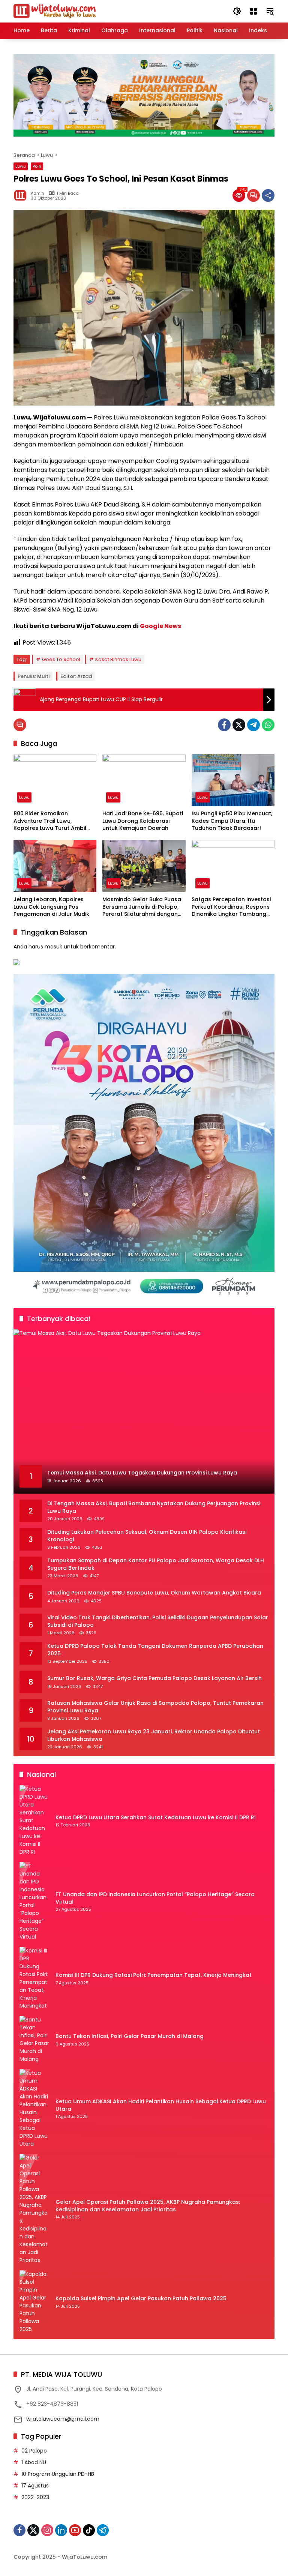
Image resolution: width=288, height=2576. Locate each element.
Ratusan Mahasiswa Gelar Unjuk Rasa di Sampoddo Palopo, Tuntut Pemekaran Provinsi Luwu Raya (155, 1707)
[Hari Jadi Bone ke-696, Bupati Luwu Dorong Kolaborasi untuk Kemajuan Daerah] (144, 780)
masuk (53, 947)
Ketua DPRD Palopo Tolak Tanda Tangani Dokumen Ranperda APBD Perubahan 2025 (155, 1650)
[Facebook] (224, 725)
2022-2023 (35, 2497)
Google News (160, 626)
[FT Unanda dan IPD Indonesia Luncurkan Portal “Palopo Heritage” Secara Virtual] (34, 1901)
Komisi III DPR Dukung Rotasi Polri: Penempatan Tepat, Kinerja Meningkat (154, 1975)
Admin (37, 193)
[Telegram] (253, 725)
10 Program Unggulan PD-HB (58, 2474)
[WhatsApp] (268, 725)
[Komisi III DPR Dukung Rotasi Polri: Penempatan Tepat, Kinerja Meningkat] (34, 1978)
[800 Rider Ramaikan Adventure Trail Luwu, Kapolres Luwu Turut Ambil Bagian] (55, 780)
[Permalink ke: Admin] (22, 195)
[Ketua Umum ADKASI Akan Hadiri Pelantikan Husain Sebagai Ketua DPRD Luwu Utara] (34, 2109)
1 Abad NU (34, 2462)
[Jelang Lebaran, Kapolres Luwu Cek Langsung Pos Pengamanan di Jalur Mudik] (55, 866)
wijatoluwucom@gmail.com (63, 2419)
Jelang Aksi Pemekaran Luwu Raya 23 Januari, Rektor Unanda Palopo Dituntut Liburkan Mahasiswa (154, 1735)
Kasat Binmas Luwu (118, 659)
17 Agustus (35, 2486)
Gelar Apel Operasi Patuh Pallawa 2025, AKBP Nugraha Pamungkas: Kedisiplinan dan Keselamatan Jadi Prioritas (148, 2206)
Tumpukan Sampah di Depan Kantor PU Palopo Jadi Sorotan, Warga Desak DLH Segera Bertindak (156, 1564)
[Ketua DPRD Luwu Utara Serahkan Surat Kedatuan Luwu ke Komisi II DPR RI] (34, 1821)
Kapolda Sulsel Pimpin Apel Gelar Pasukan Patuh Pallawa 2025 (141, 2299)
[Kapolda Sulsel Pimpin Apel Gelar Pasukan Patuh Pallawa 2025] (34, 2302)
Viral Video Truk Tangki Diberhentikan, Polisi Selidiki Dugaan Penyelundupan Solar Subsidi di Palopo (158, 1621)
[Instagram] (47, 2530)
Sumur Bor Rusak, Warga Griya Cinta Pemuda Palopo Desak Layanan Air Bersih (154, 1678)
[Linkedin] (61, 2530)
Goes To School (61, 659)
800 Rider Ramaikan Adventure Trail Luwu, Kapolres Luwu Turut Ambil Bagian (50, 821)
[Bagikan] (268, 195)
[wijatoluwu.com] (55, 11)
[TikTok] (89, 2530)
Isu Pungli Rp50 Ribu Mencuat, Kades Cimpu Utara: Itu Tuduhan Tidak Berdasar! (232, 821)
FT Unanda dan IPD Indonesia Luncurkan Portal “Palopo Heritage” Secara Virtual (155, 1898)
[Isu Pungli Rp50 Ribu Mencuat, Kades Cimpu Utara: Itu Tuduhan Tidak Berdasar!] (233, 780)
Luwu (21, 166)
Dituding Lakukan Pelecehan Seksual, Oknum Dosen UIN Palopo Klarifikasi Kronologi (147, 1536)
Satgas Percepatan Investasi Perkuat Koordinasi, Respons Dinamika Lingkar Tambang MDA (231, 907)
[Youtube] (75, 2530)
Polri (37, 166)
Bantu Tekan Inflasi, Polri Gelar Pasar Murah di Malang (130, 2036)
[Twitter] (239, 725)
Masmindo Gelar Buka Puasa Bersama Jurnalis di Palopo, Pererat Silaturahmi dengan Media (142, 907)
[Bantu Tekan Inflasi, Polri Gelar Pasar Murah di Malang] (34, 2039)
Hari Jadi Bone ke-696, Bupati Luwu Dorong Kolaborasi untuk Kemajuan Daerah (143, 821)
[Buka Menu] (253, 11)
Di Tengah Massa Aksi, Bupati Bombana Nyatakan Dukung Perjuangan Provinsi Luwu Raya (154, 1507)
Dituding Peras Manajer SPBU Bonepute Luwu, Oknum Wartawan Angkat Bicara (154, 1593)
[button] (237, 11)
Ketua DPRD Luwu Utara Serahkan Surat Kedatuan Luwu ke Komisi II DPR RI (156, 1818)
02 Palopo (34, 2451)
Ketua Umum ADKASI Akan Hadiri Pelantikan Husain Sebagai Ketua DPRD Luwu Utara (161, 2105)
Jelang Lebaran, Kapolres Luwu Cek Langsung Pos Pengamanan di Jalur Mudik (51, 907)
